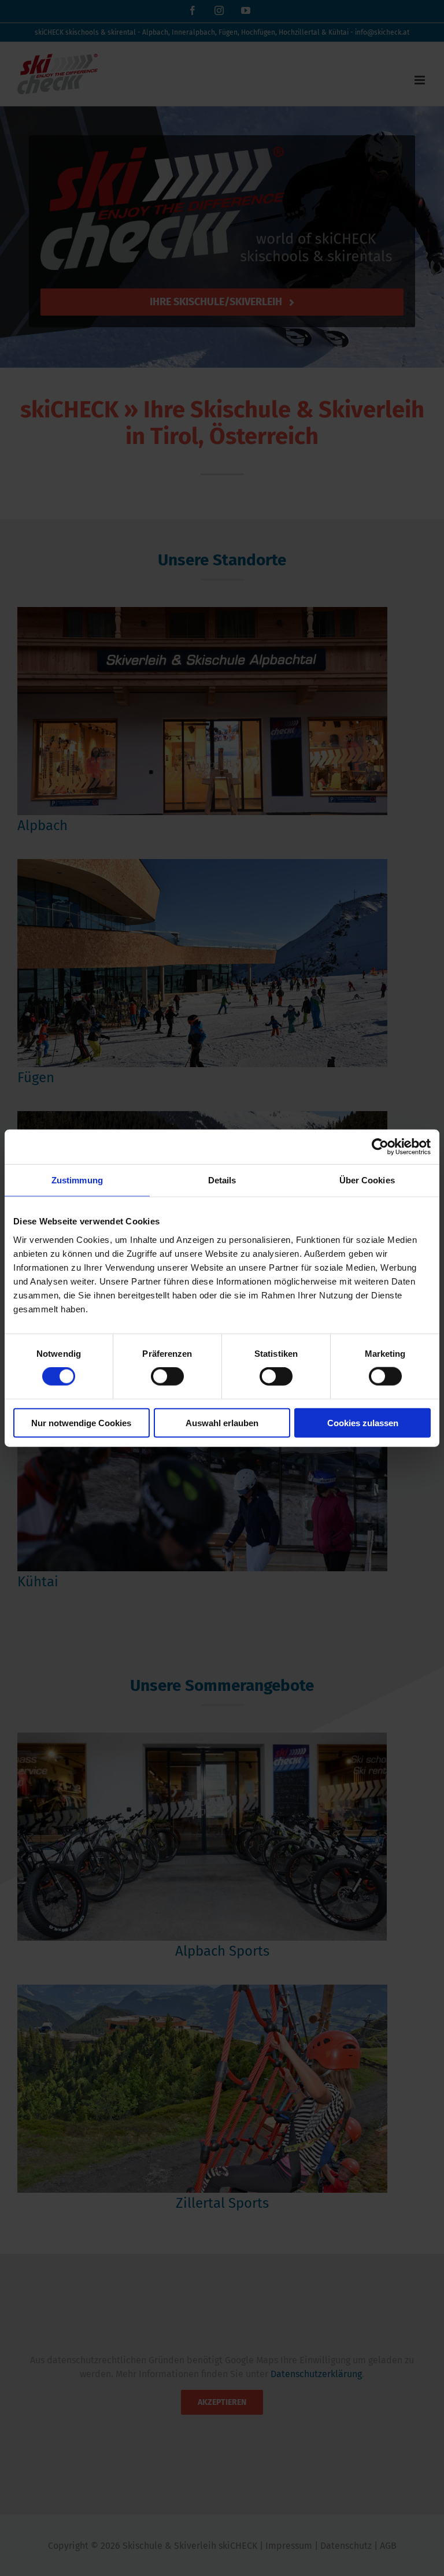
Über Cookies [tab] (367, 1180)
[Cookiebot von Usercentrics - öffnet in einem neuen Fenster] (380, 1147)
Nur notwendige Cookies (81, 1422)
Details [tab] (222, 1180)
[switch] (167, 1376)
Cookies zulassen (363, 1422)
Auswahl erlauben (222, 1422)
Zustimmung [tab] (77, 1180)
